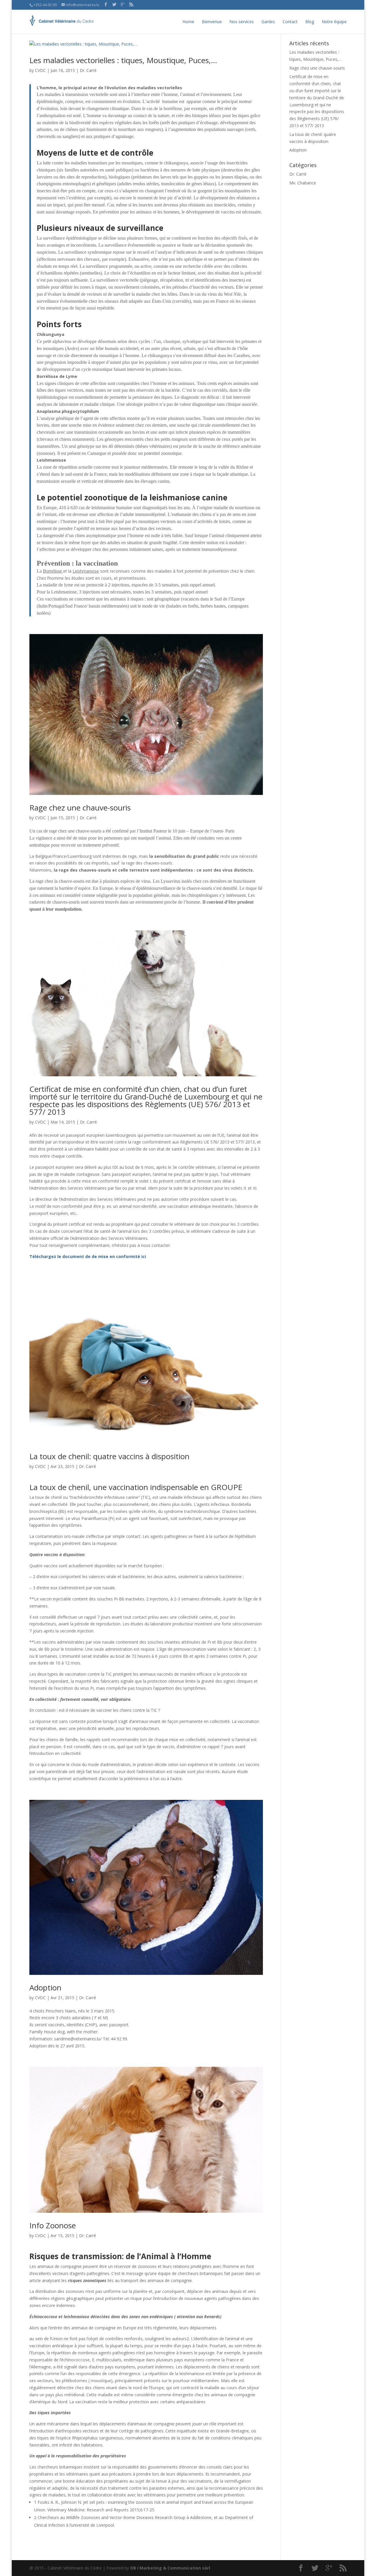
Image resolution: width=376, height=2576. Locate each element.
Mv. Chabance (303, 183)
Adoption (45, 1988)
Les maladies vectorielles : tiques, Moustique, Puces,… (123, 60)
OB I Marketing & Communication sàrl (170, 2568)
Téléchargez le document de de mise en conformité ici (88, 1256)
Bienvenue (212, 22)
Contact (290, 22)
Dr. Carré (88, 70)
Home (188, 22)
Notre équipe (334, 22)
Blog (310, 22)
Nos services (242, 22)
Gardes (268, 22)
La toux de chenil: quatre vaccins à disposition (109, 1456)
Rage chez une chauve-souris (80, 808)
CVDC (40, 70)
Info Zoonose (53, 2225)
